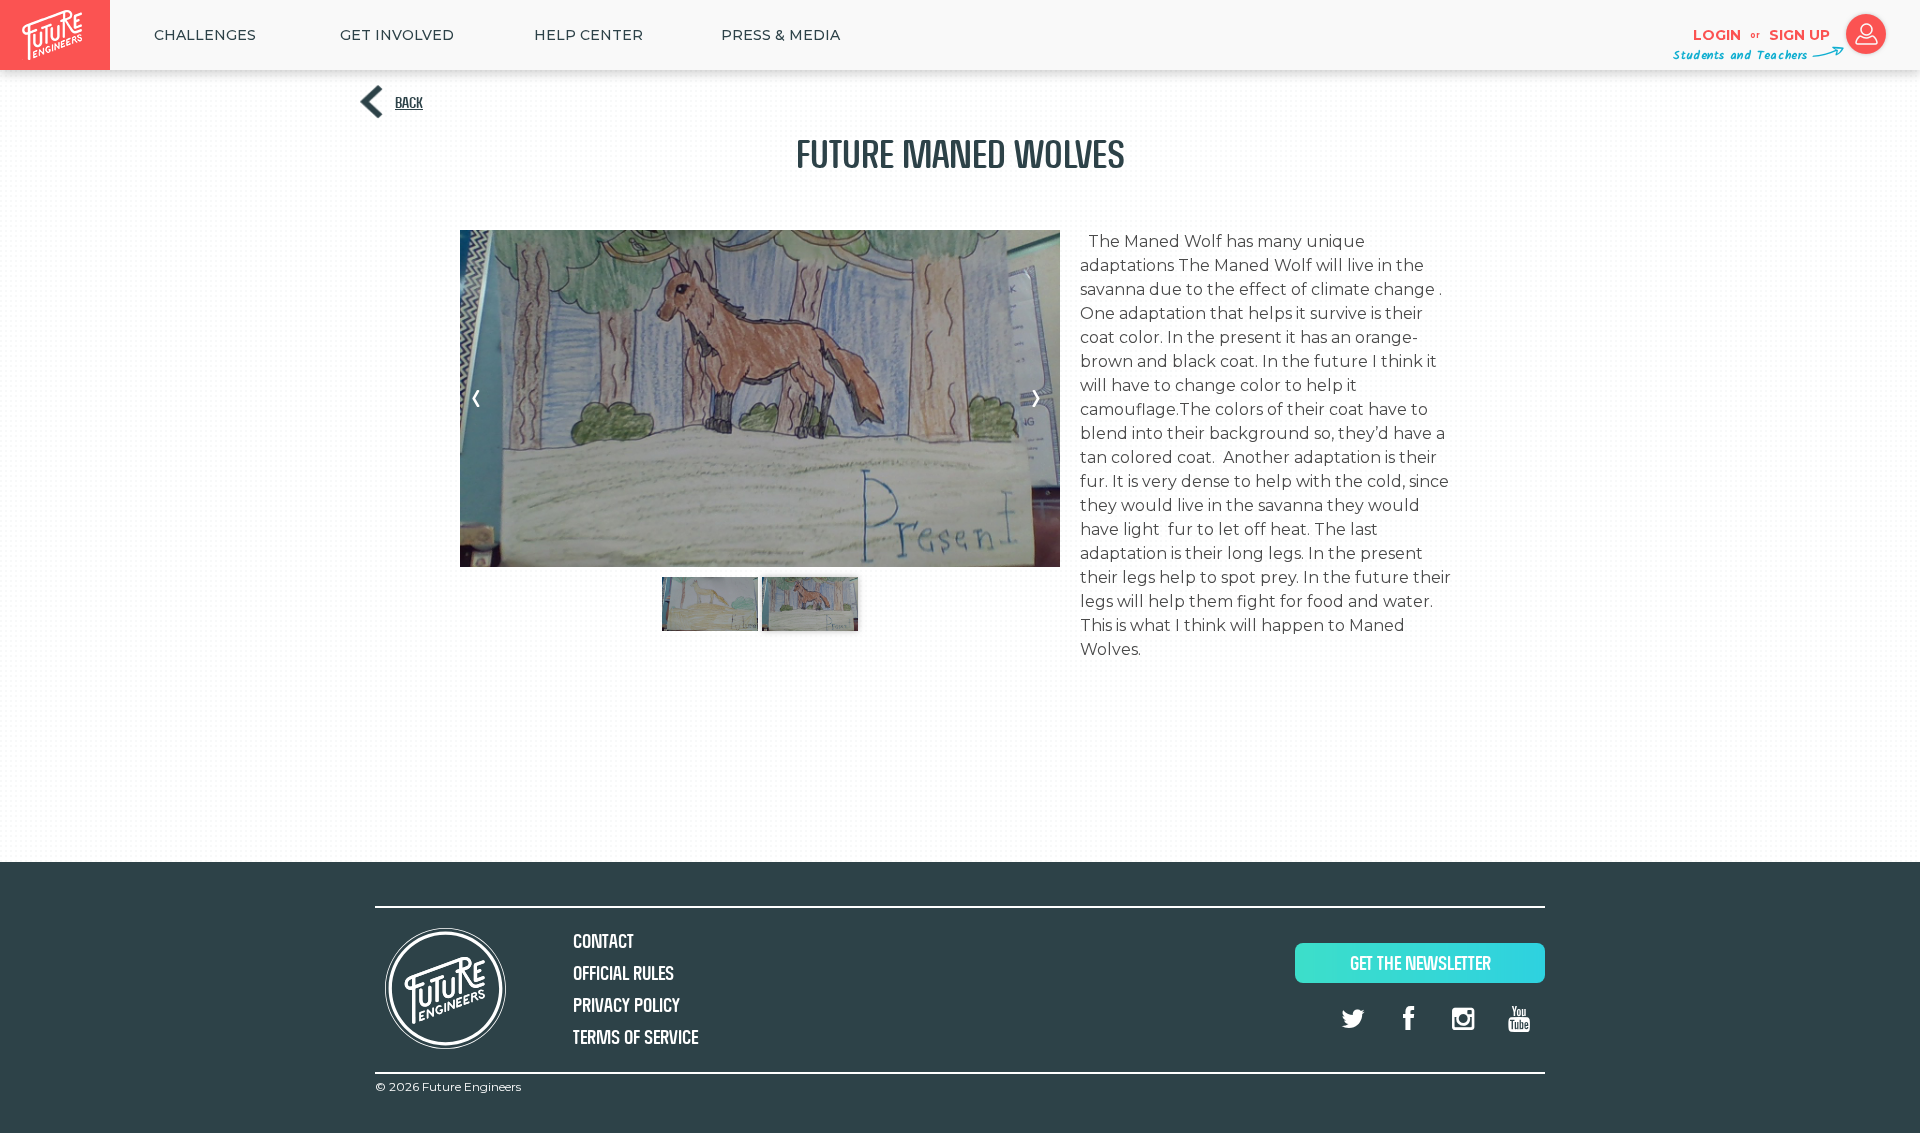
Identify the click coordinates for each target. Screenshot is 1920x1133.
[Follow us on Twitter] (1353, 1019)
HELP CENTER (588, 35)
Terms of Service (635, 1037)
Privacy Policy (626, 1005)
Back (409, 102)
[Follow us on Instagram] (1463, 1019)
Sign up (1799, 35)
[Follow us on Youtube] (1519, 1019)
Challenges (205, 35)
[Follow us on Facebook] (1408, 1019)
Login (1717, 35)
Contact (603, 941)
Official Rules (623, 973)
